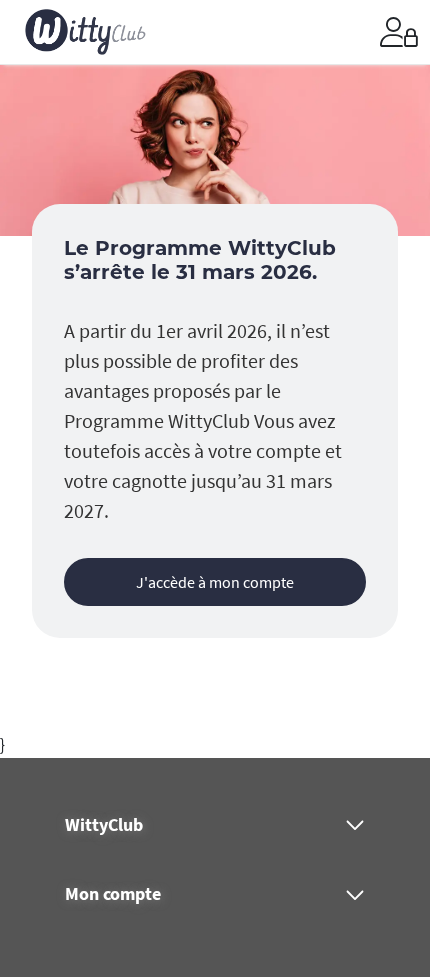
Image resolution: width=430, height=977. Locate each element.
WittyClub (104, 825)
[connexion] (399, 32)
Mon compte (113, 894)
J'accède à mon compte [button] (215, 582)
